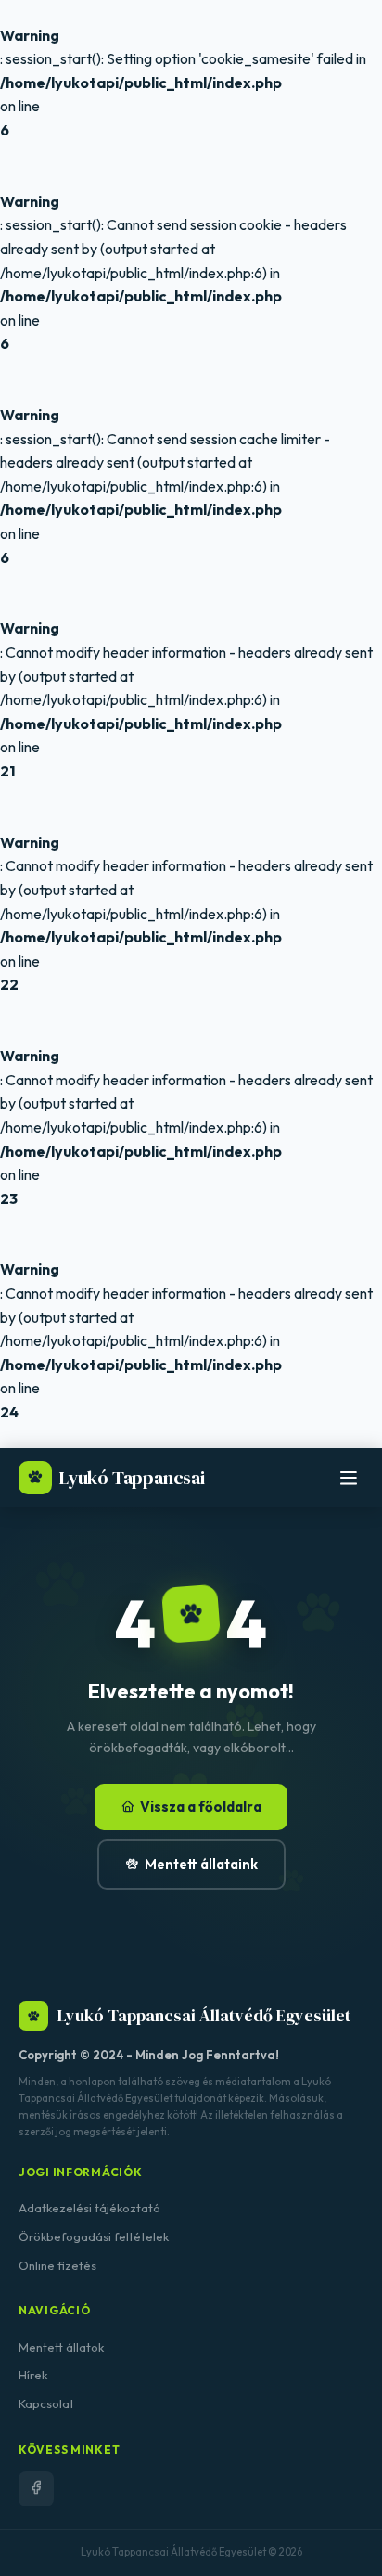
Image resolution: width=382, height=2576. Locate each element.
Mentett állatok (61, 2347)
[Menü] (349, 1478)
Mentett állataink (201, 1864)
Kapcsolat (46, 2403)
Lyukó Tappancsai (132, 1478)
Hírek (33, 2375)
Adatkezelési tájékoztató (89, 2208)
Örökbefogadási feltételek (94, 2236)
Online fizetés (57, 2265)
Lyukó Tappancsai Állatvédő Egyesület (204, 2015)
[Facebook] (36, 2489)
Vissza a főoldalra (201, 1807)
